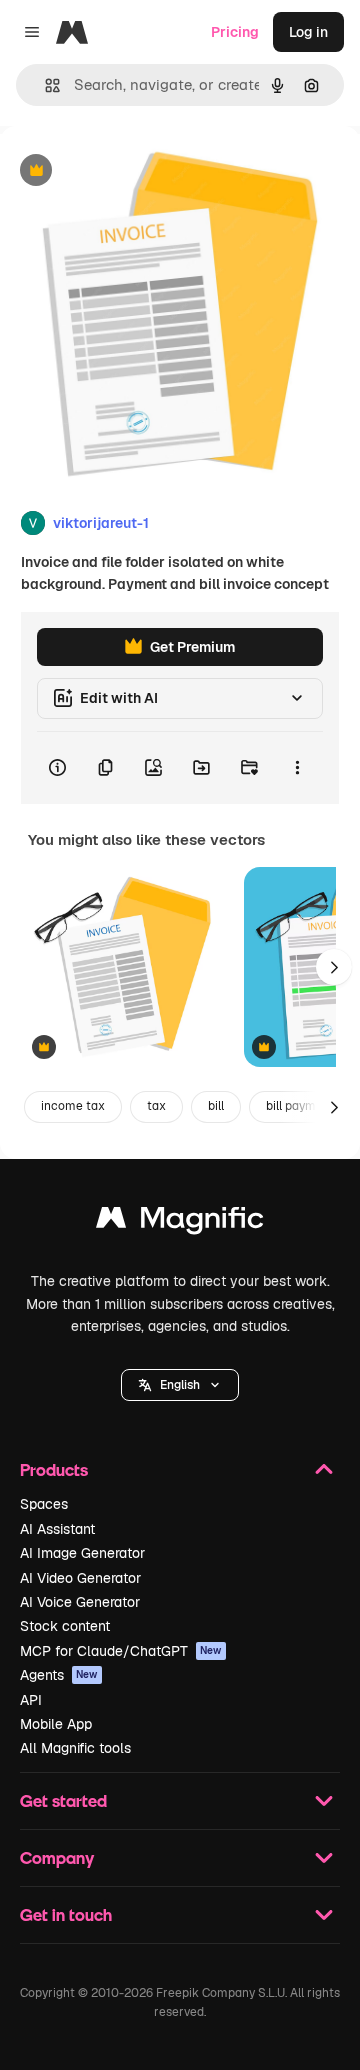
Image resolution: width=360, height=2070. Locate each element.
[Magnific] (180, 1222)
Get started (63, 1800)
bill (216, 1106)
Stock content (65, 1626)
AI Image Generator (82, 1553)
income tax (73, 1106)
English (180, 1385)
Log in (308, 32)
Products (54, 1469)
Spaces (44, 1504)
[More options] (297, 768)
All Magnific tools (75, 1748)
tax (156, 1106)
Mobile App (56, 1724)
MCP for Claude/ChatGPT (121, 1651)
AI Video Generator (80, 1578)
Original (128, 171)
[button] (180, 1385)
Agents (59, 1675)
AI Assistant (57, 1529)
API (31, 1700)
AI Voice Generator (80, 1602)
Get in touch (66, 1914)
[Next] (334, 967)
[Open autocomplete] (44, 85)
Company (57, 1857)
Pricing (235, 32)
